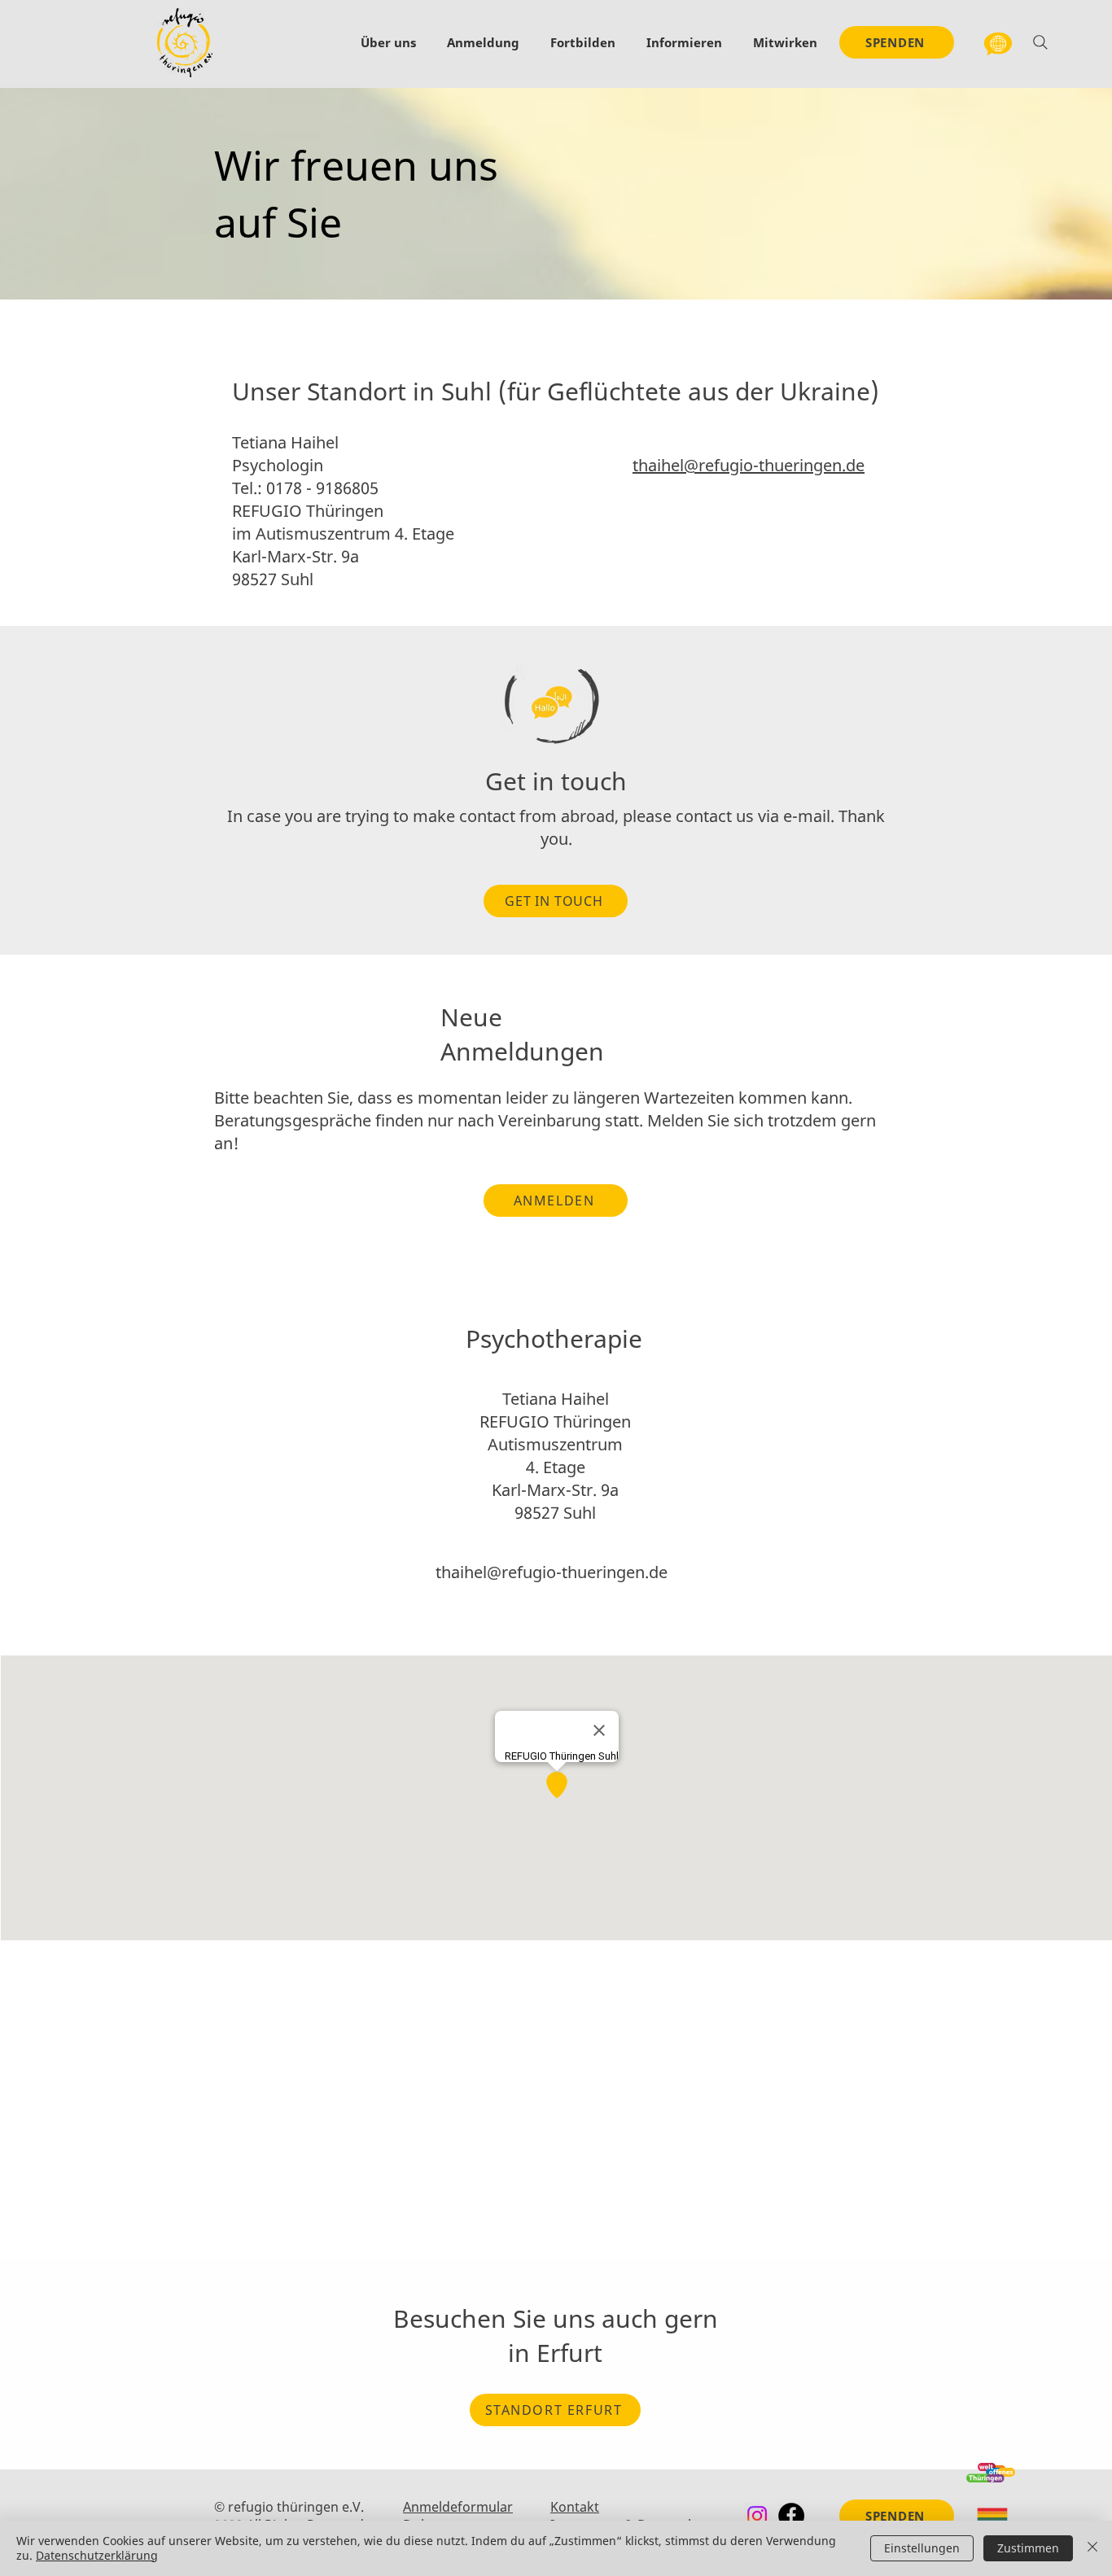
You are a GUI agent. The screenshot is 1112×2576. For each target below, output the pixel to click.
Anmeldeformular (458, 2507)
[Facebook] (791, 2516)
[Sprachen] (998, 43)
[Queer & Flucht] (992, 2517)
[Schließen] (1092, 2548)
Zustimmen (1028, 2548)
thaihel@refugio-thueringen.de (749, 465)
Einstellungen (922, 2548)
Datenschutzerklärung (97, 2555)
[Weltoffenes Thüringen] (991, 2472)
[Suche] (1040, 42)
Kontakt (575, 2507)
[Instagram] (757, 2516)
